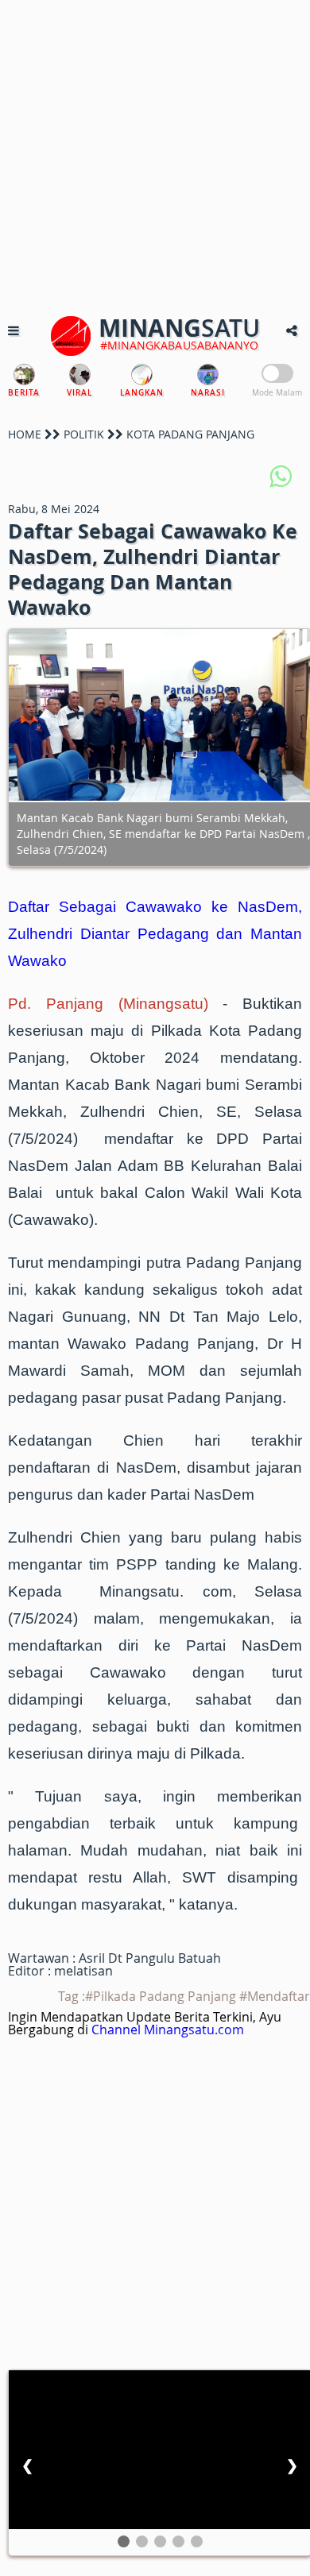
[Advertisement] (155, 155)
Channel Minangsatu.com (168, 2030)
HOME (25, 434)
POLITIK (84, 434)
